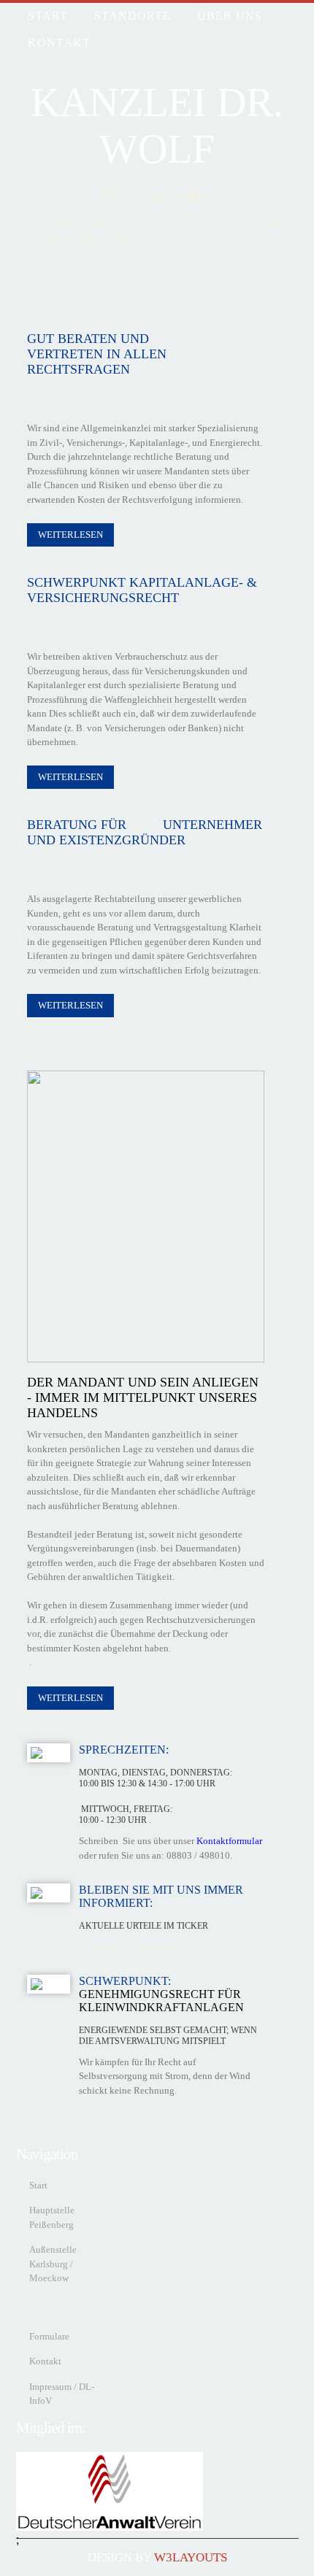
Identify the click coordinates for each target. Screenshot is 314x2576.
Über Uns (230, 16)
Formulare (49, 2336)
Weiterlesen (70, 777)
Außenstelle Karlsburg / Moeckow (53, 2264)
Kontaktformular (229, 1841)
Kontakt (59, 43)
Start (38, 2185)
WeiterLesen (70, 535)
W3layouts (191, 2557)
